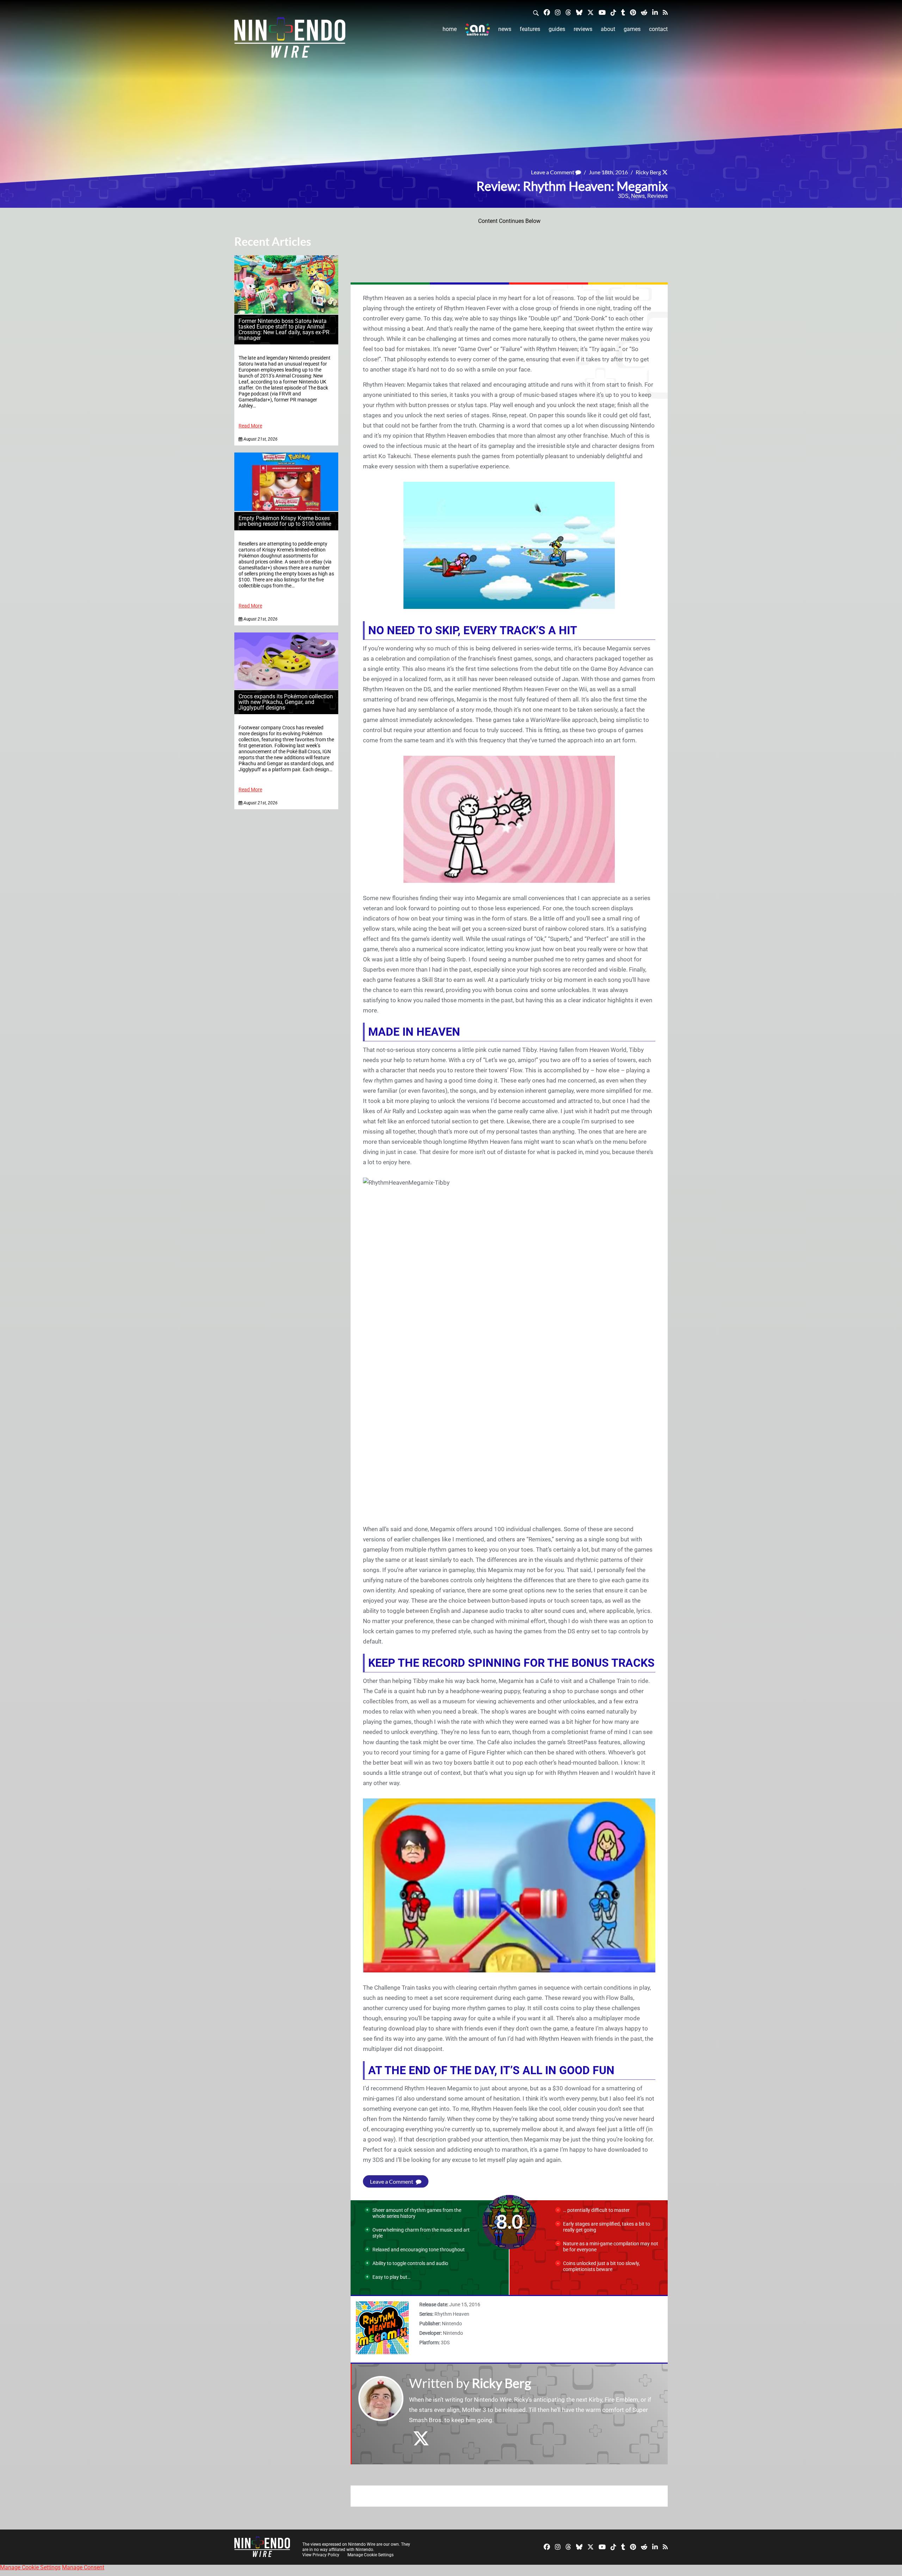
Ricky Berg (648, 172)
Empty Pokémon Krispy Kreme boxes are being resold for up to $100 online (285, 521)
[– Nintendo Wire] (290, 40)
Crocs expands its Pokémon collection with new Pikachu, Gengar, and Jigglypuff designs (286, 702)
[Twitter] (591, 12)
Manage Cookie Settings (370, 2555)
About (608, 29)
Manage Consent (83, 2567)
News (505, 29)
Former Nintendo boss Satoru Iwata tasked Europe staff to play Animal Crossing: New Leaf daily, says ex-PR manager (284, 329)
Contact (658, 29)
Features (530, 29)
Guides (557, 29)
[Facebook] (547, 12)
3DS (623, 196)
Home (450, 29)
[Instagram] (558, 12)
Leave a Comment (553, 172)
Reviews (583, 29)
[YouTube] (602, 12)
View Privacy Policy (321, 2555)
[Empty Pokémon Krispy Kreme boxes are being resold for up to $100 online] (286, 509)
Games (632, 29)
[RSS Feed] (665, 12)
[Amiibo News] (477, 29)
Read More (250, 426)
